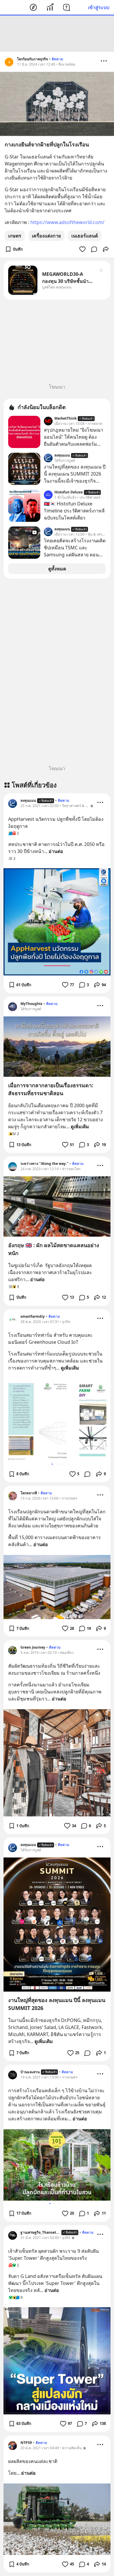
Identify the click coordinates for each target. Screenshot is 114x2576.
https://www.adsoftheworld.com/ (67, 222)
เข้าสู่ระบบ (99, 7)
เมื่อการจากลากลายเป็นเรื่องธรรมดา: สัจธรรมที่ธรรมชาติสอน (51, 1089)
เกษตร (15, 236)
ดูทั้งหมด (57, 569)
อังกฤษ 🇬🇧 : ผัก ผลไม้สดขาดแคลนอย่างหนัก (54, 1249)
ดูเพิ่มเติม (80, 1127)
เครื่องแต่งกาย (46, 236)
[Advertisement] (57, 34)
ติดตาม (57, 59)
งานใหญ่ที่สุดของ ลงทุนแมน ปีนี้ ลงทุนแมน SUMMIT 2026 (57, 2004)
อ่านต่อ (56, 851)
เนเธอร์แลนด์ (85, 236)
